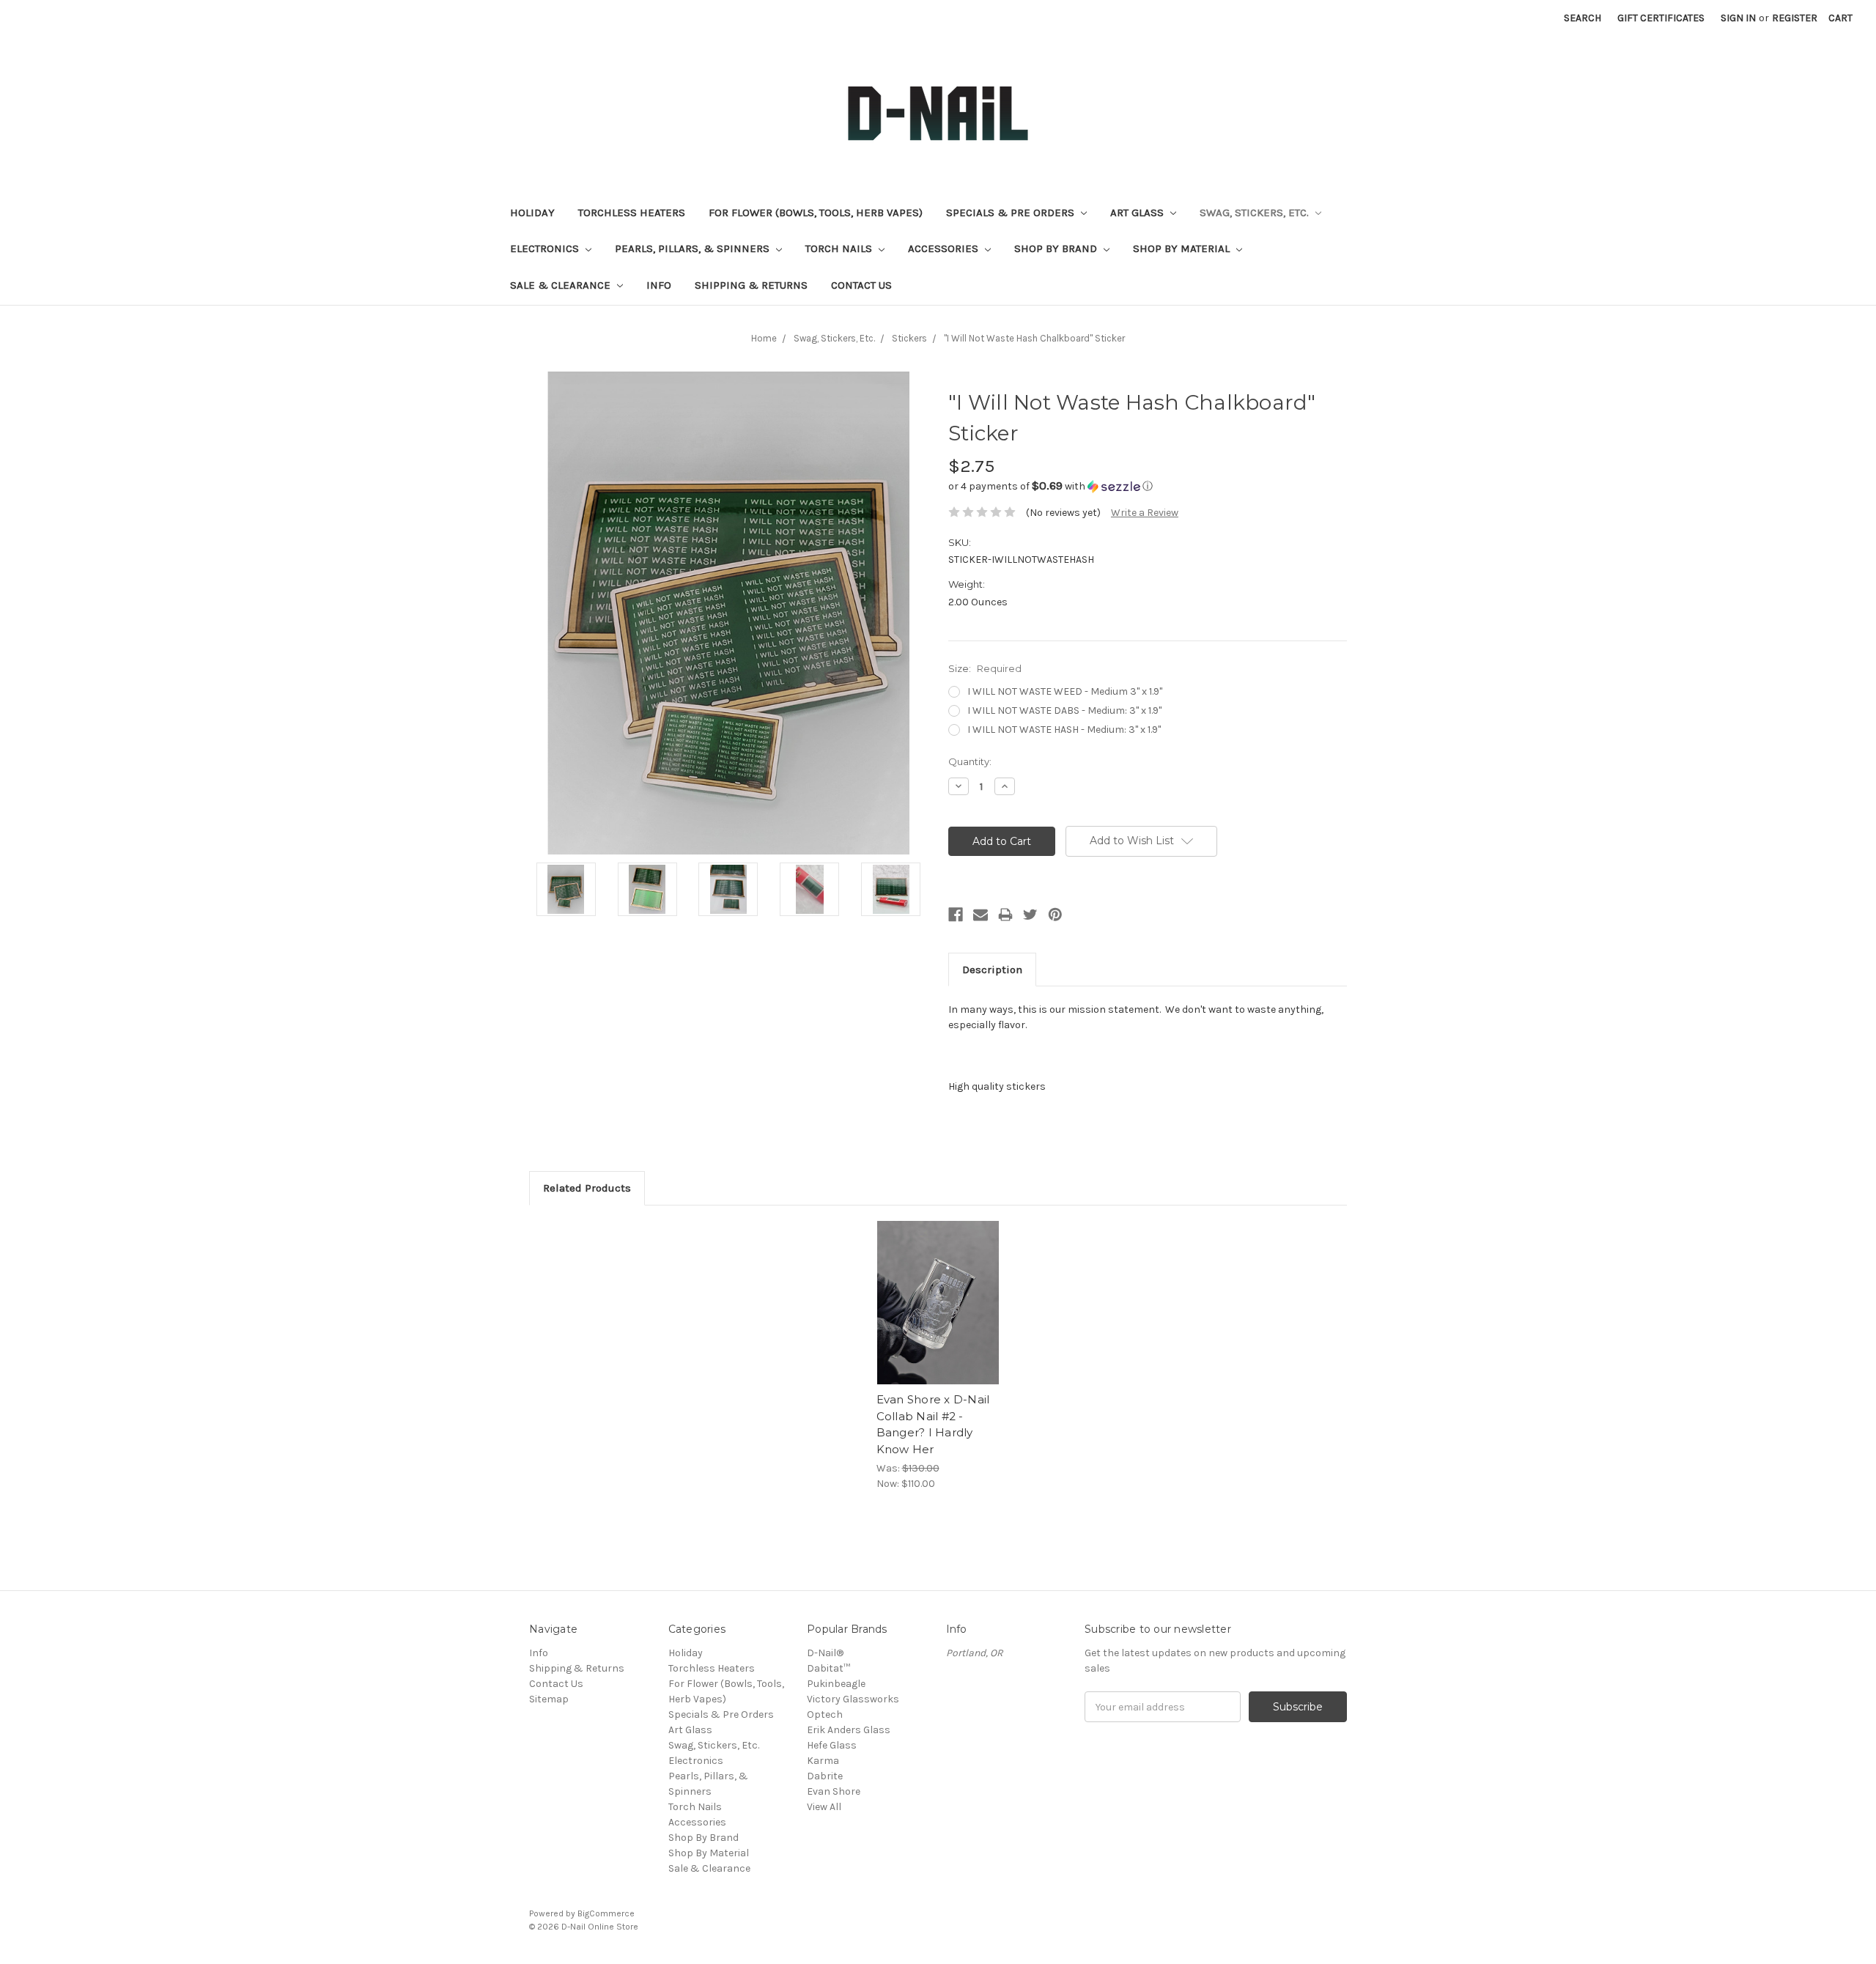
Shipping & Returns (751, 285)
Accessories (945, 248)
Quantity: (970, 761)
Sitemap (549, 1699)
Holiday (532, 213)
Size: (985, 668)
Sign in (1738, 18)
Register (1795, 18)
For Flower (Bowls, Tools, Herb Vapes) (816, 213)
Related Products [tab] (587, 1188)
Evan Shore (834, 1791)
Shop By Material (1183, 248)
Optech (825, 1714)
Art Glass (1138, 213)
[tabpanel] (938, 1356)
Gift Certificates (1661, 18)
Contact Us (861, 285)
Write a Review (1145, 513)
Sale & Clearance (562, 285)
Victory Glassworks (853, 1699)
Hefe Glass (832, 1745)
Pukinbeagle (836, 1684)
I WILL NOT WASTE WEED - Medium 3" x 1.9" (1065, 691)
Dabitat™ (828, 1668)
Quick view (938, 1290)
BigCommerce (606, 1913)
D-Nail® (825, 1653)
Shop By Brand (1057, 248)
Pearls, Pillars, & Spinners (694, 248)
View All (824, 1807)
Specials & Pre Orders (1012, 213)
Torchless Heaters (632, 213)
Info (659, 285)
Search (1583, 18)
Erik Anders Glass (849, 1730)
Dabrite (825, 1776)
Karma (823, 1761)
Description (992, 970)
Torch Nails (840, 248)
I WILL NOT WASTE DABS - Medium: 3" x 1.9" (1064, 710)
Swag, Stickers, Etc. (1256, 213)
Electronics (546, 248)
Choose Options (938, 1315)
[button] (1148, 486)
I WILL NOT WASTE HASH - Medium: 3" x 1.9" (1064, 730)
